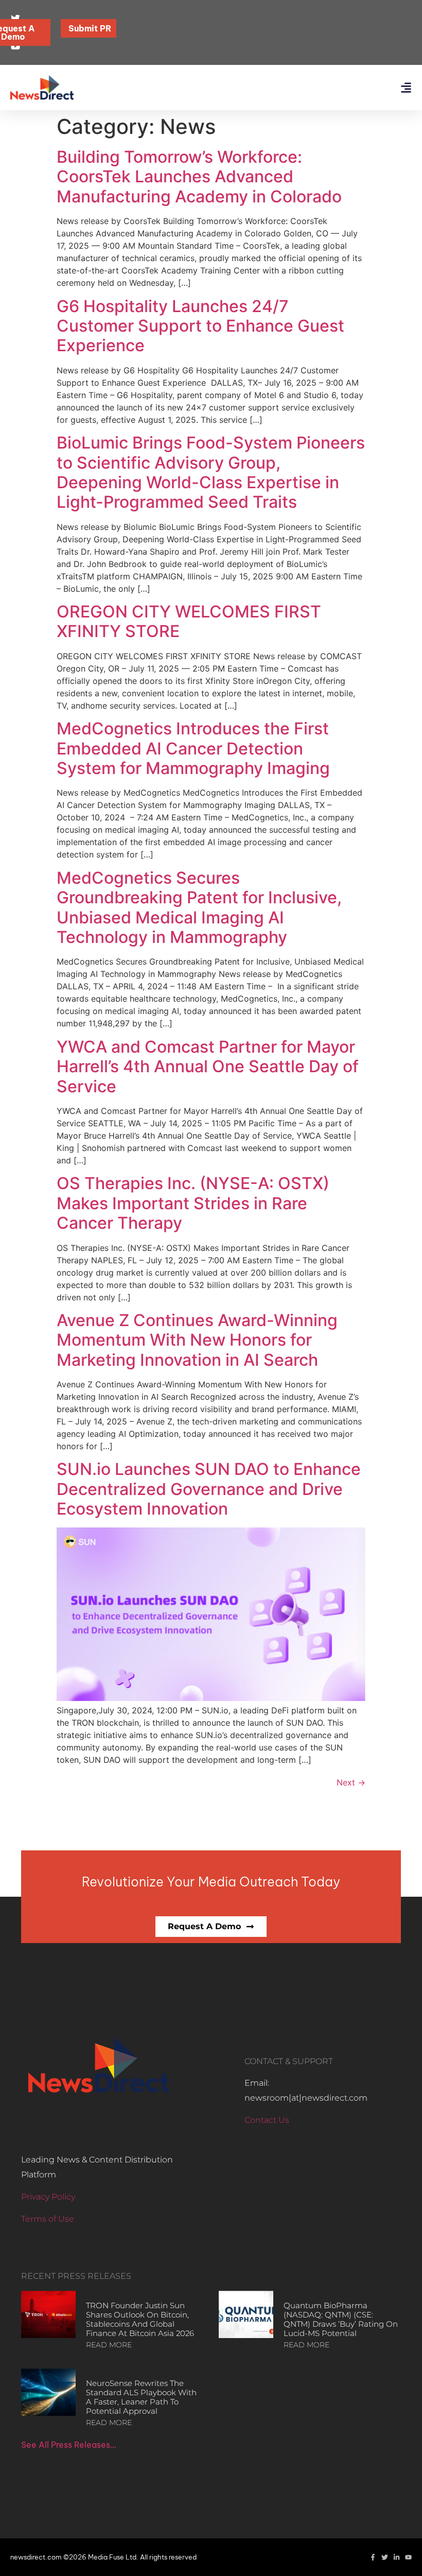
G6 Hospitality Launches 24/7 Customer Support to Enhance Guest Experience (200, 326)
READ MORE (109, 2345)
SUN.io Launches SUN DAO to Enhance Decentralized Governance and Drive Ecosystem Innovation (209, 1489)
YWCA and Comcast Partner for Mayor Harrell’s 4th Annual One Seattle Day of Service (208, 1067)
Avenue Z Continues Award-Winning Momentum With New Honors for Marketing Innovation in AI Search (197, 1340)
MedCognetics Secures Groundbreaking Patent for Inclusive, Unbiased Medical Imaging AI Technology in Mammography (199, 907)
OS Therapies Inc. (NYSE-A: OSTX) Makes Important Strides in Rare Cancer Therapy (193, 1203)
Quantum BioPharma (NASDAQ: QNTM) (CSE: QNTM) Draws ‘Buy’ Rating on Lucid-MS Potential (341, 2319)
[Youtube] (408, 2557)
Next (351, 1782)
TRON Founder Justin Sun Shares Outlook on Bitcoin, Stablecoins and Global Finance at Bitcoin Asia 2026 (140, 2319)
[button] (406, 88)
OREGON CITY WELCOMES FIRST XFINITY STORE (189, 621)
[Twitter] (385, 2557)
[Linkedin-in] (397, 2557)
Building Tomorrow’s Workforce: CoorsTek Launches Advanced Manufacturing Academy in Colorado (199, 177)
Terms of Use (48, 2219)
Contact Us (267, 2120)
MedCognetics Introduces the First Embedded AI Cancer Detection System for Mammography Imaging (193, 748)
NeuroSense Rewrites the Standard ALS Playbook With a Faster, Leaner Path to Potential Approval (141, 2397)
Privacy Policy (48, 2197)
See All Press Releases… (69, 2445)
